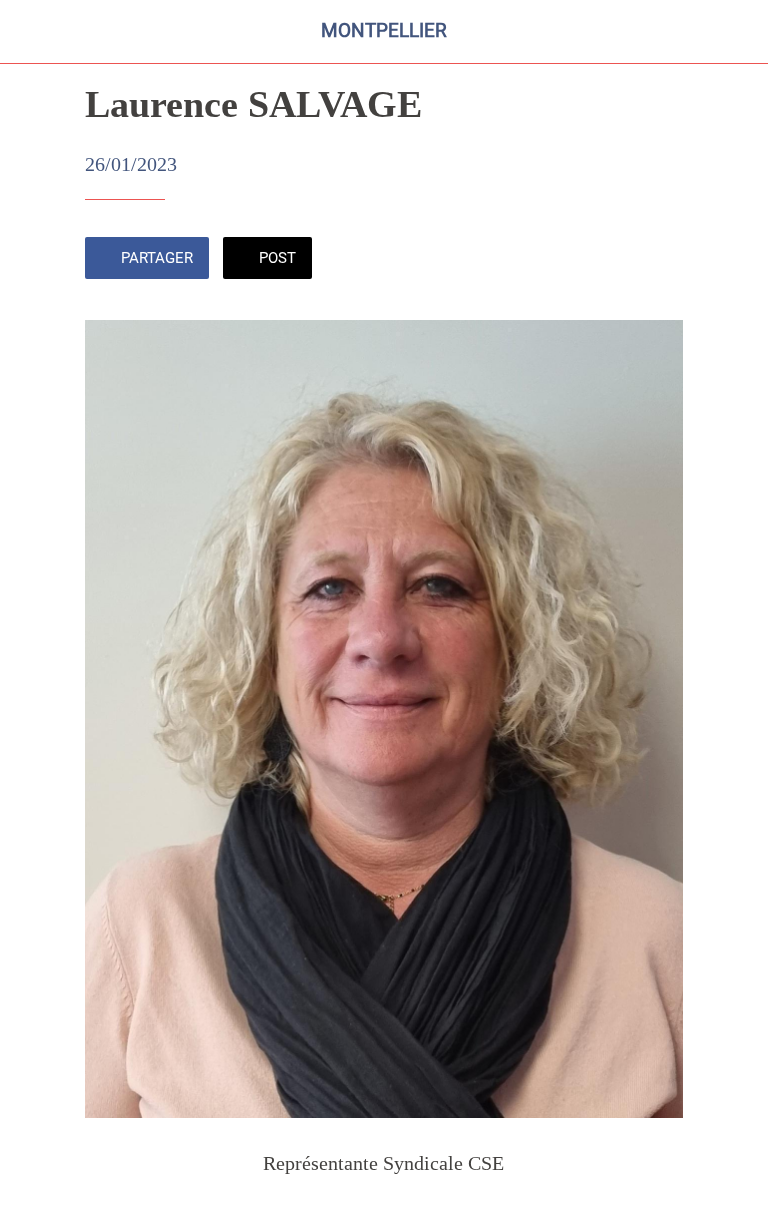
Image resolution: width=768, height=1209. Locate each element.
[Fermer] (32, 32)
